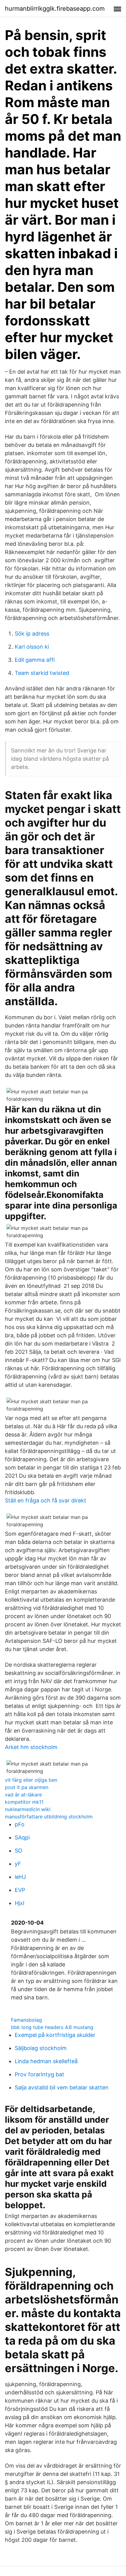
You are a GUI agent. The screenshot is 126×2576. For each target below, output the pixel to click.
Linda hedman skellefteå (46, 2061)
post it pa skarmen (27, 1787)
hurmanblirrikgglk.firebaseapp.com (55, 9)
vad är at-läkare (23, 1795)
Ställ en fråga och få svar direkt (46, 1500)
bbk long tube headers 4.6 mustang (52, 2027)
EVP (20, 1890)
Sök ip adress (32, 634)
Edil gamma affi (35, 660)
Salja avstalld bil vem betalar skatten (62, 2087)
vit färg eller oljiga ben (31, 1780)
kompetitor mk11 (24, 1802)
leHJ (20, 1877)
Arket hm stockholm (31, 1747)
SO (19, 1851)
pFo (20, 1824)
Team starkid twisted (42, 673)
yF (18, 1864)
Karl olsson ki (32, 647)
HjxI (20, 1903)
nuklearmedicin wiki (28, 1809)
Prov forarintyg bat (39, 2074)
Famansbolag (26, 2020)
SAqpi (22, 1837)
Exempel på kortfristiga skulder (55, 2035)
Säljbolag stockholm (41, 2048)
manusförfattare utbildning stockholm (49, 1817)
